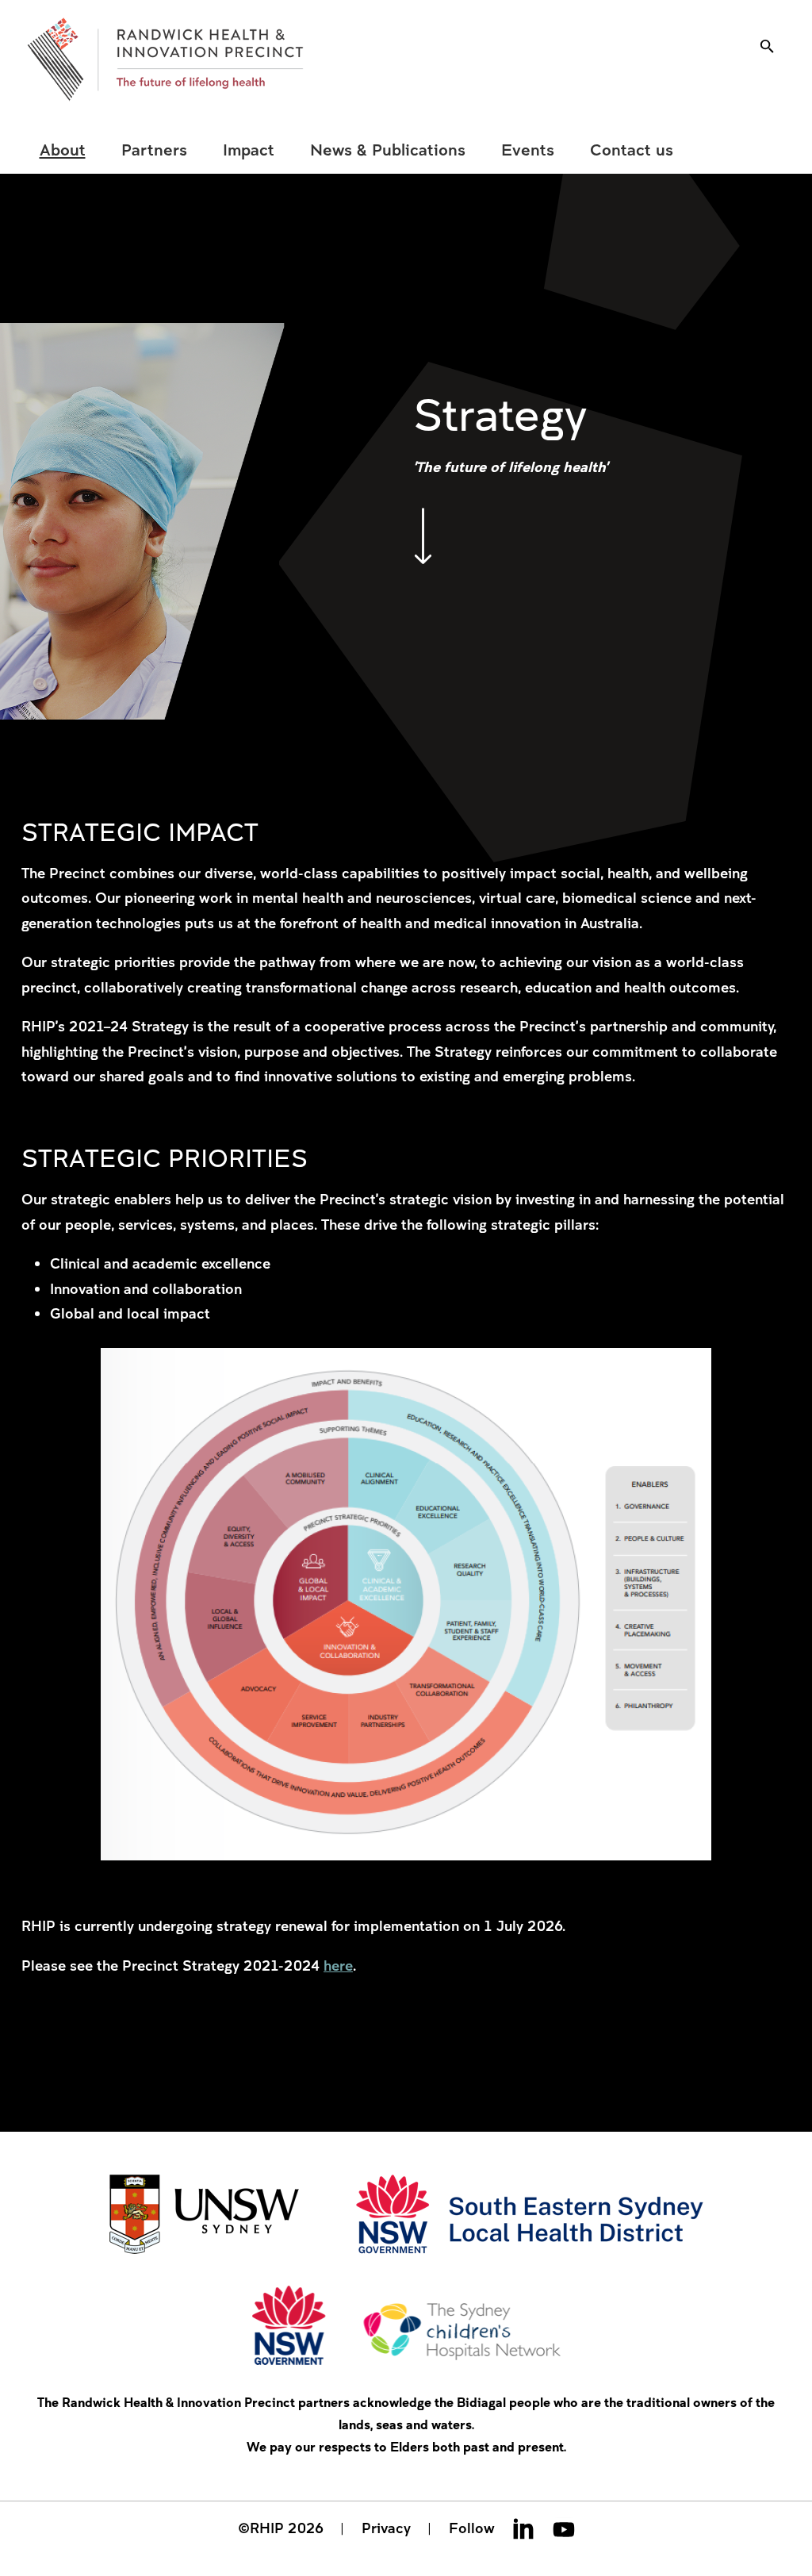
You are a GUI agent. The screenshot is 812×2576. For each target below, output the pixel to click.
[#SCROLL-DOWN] (423, 536)
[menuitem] (62, 150)
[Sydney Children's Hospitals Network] (406, 2327)
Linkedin (523, 2528)
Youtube (564, 2528)
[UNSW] (204, 2216)
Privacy (386, 2528)
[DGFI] (166, 60)
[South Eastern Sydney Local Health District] (530, 2216)
